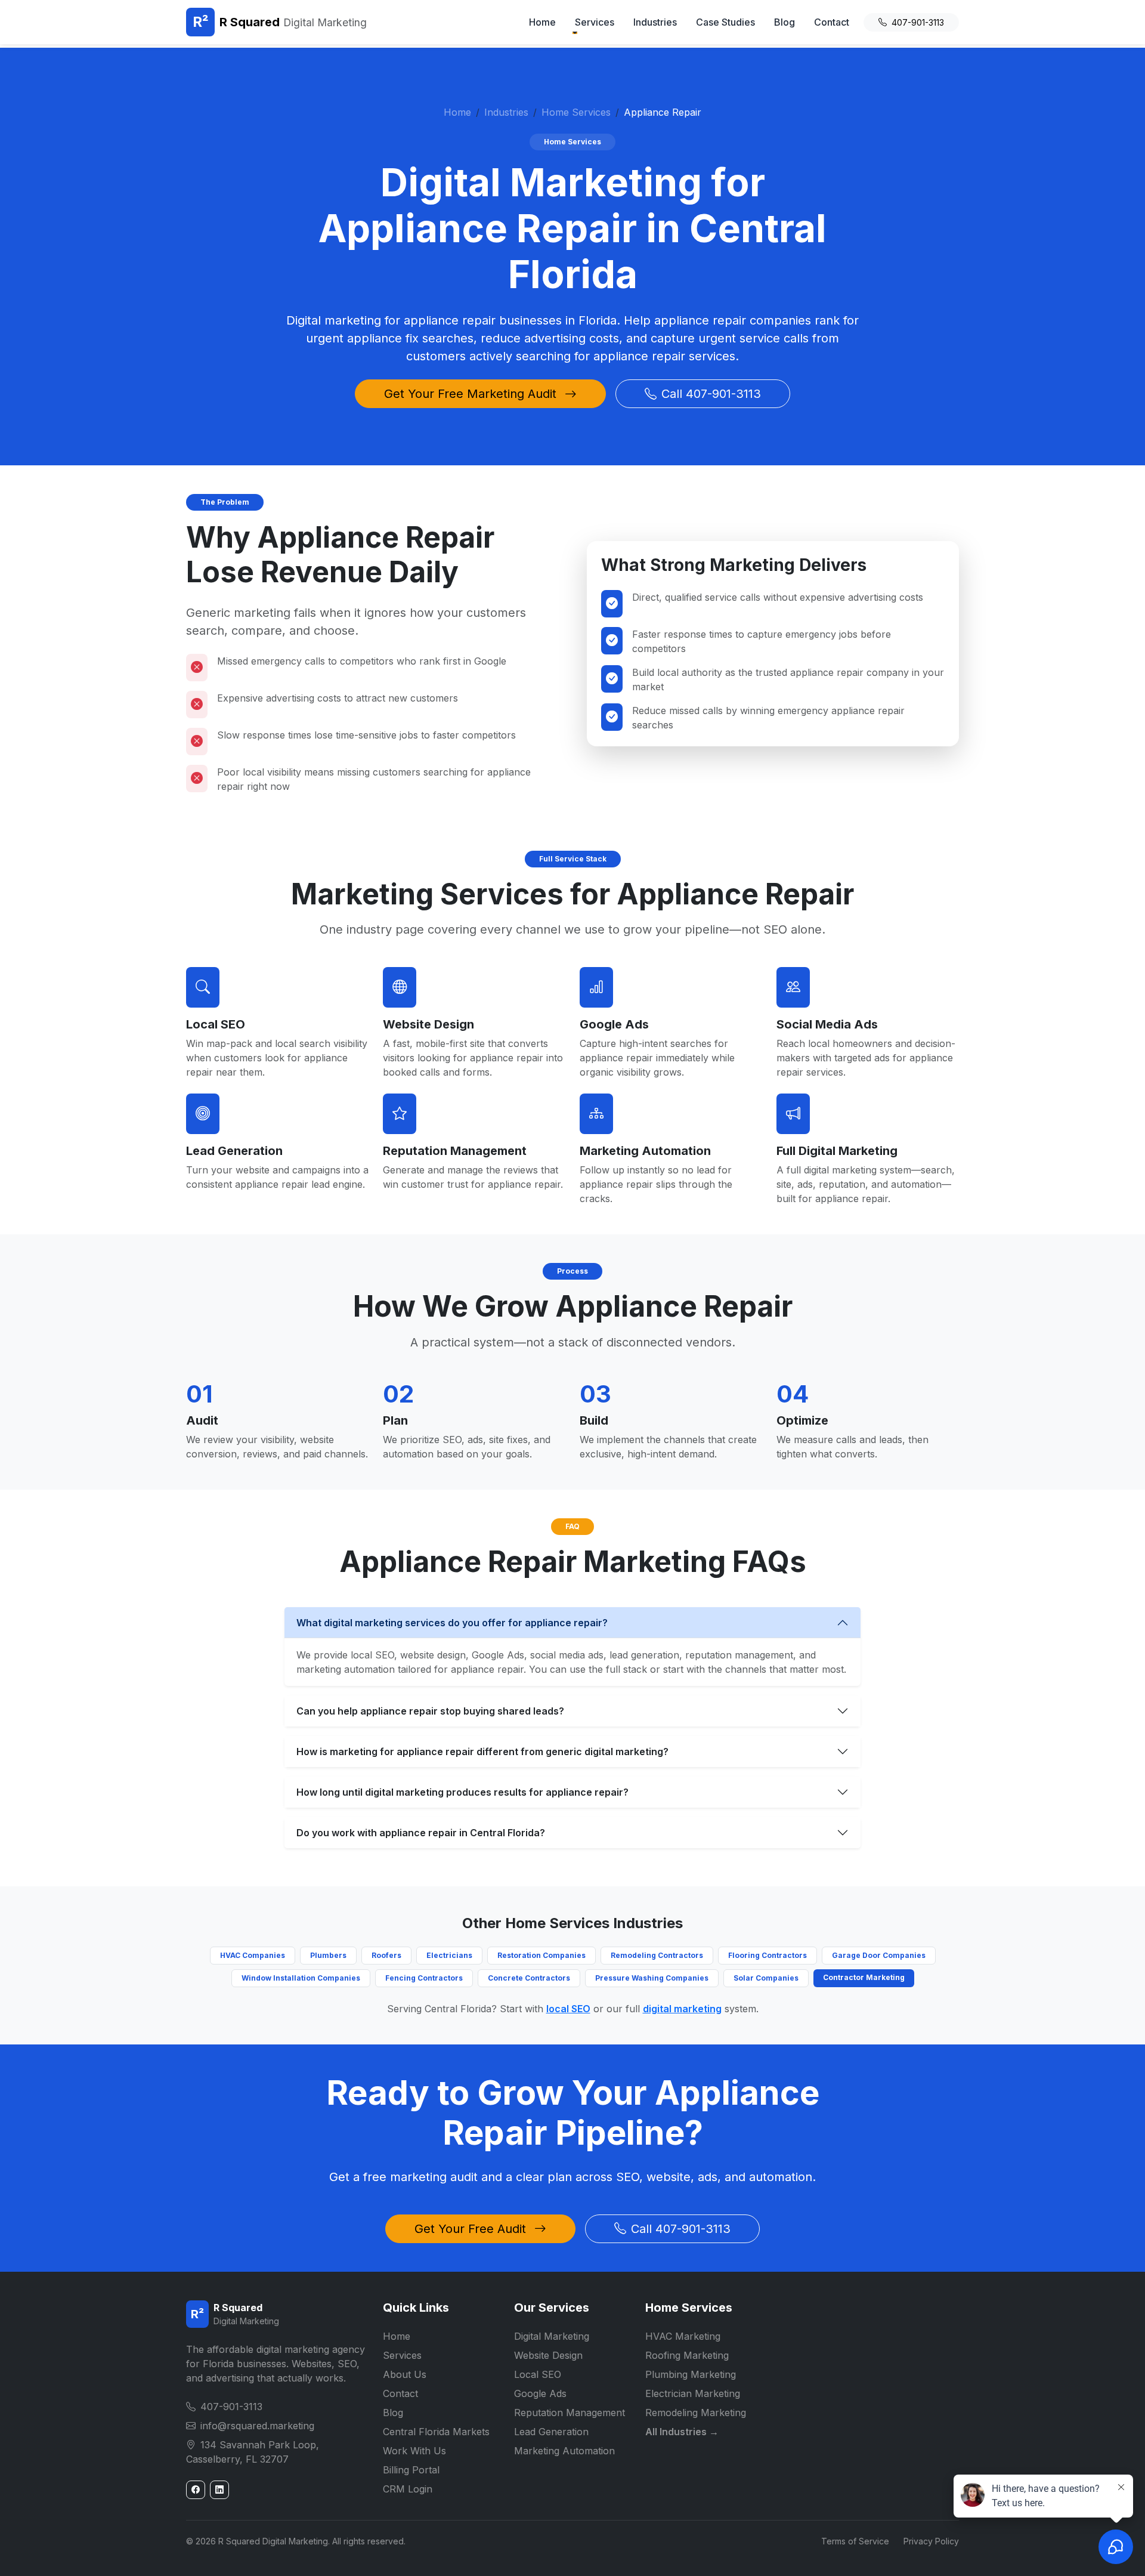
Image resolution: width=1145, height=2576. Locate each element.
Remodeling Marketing (696, 2413)
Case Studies (725, 22)
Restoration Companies (541, 1955)
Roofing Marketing (687, 2355)
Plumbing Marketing (691, 2374)
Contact (832, 22)
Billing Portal (411, 2470)
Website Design (428, 1024)
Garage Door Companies (879, 1955)
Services (402, 2355)
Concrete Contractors (529, 1978)
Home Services (576, 112)
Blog (785, 22)
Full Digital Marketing (837, 1151)
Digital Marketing (552, 2336)
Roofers (386, 1955)
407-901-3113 (918, 22)
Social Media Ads (827, 1024)
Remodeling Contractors (657, 1955)
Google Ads (614, 1024)
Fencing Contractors (424, 1978)
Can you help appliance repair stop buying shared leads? (430, 1711)
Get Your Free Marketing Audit (472, 394)
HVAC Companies (253, 1955)
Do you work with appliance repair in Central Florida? (421, 1833)
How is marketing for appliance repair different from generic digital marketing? (482, 1752)
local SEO (568, 2009)
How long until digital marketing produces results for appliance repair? (462, 1792)
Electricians (449, 1955)
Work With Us (414, 2451)
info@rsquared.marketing (257, 2426)
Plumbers (328, 1955)
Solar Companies (766, 1978)
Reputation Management (455, 1151)
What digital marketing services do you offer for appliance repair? (452, 1623)
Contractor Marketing (864, 1977)
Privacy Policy (931, 2541)
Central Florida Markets (436, 2432)
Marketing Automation (645, 1151)
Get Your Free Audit (472, 2229)
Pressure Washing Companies (652, 1978)
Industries (655, 22)
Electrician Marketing (693, 2393)
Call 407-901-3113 (711, 394)
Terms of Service (855, 2541)
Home (542, 22)
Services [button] (595, 22)
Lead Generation (234, 1151)
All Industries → (682, 2432)
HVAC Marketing (683, 2336)
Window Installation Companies (301, 1978)
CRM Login (408, 2489)
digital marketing (682, 2009)
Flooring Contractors (768, 1955)
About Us (405, 2374)
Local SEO (216, 1024)
